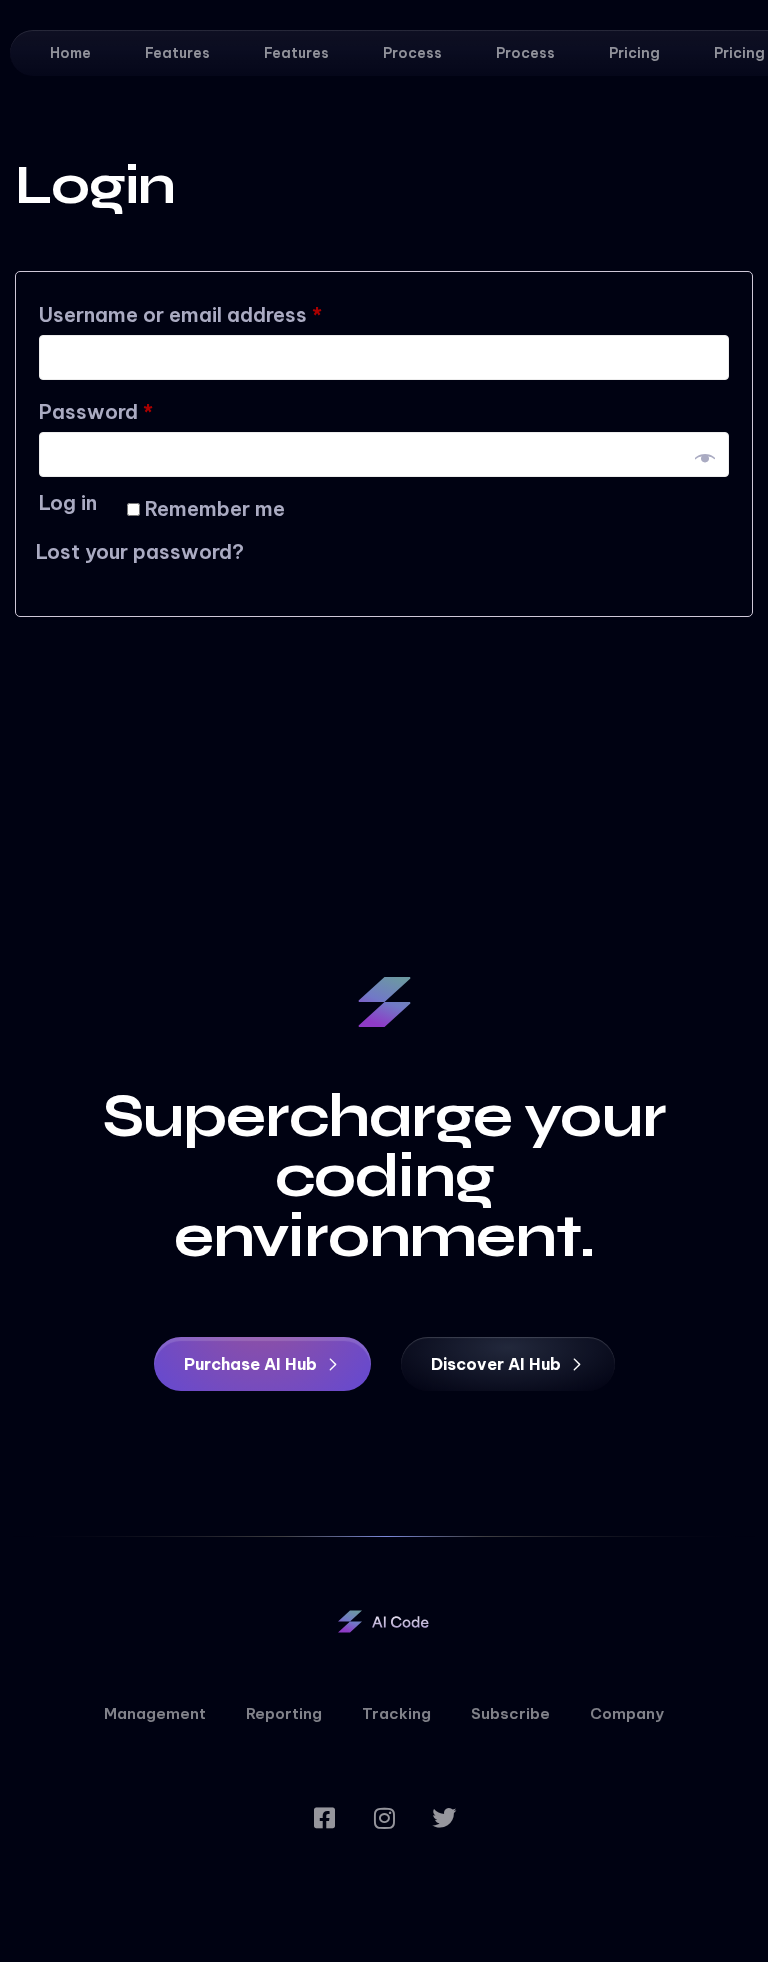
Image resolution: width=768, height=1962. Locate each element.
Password (138, 408)
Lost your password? (140, 551)
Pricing (634, 53)
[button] (262, 1364)
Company (627, 1713)
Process (412, 53)
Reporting (284, 1713)
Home (70, 53)
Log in (68, 502)
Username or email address (222, 311)
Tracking (396, 1713)
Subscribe (510, 1713)
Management (155, 1713)
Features (177, 53)
